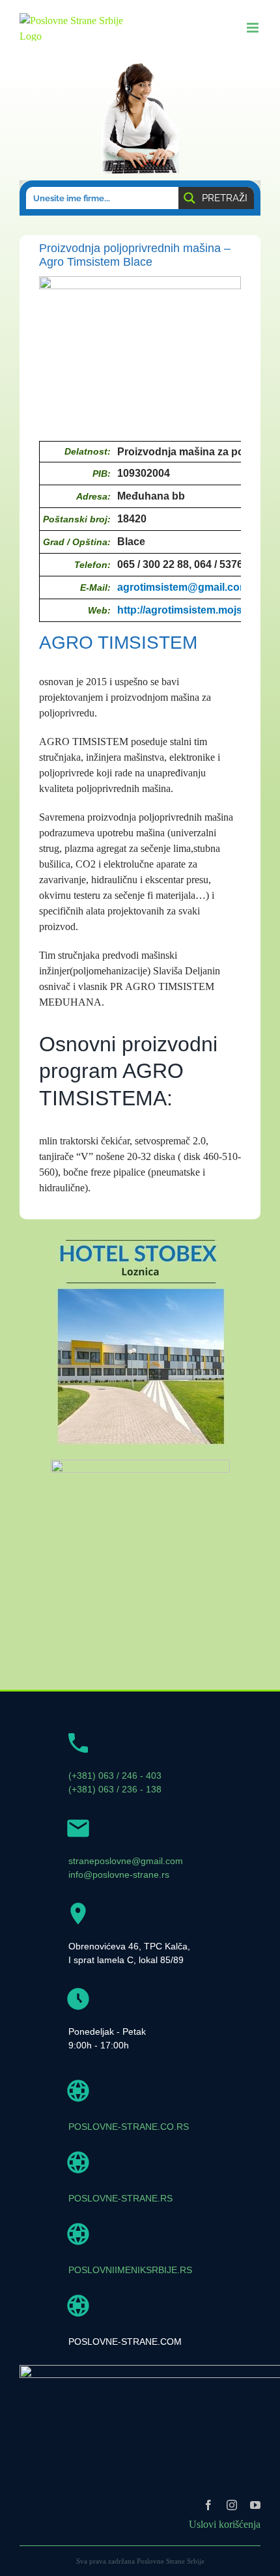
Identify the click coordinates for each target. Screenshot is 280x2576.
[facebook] (208, 2505)
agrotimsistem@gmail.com (183, 587)
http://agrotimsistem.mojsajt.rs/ (193, 610)
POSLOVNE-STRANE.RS (120, 2198)
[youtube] (255, 2505)
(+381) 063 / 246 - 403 (115, 1776)
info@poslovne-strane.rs (119, 1875)
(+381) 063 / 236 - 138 (115, 1789)
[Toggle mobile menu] (254, 28)
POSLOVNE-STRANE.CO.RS (129, 2127)
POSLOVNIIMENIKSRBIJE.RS (130, 2270)
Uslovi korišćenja (225, 2524)
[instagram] (232, 2505)
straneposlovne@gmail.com (126, 1861)
